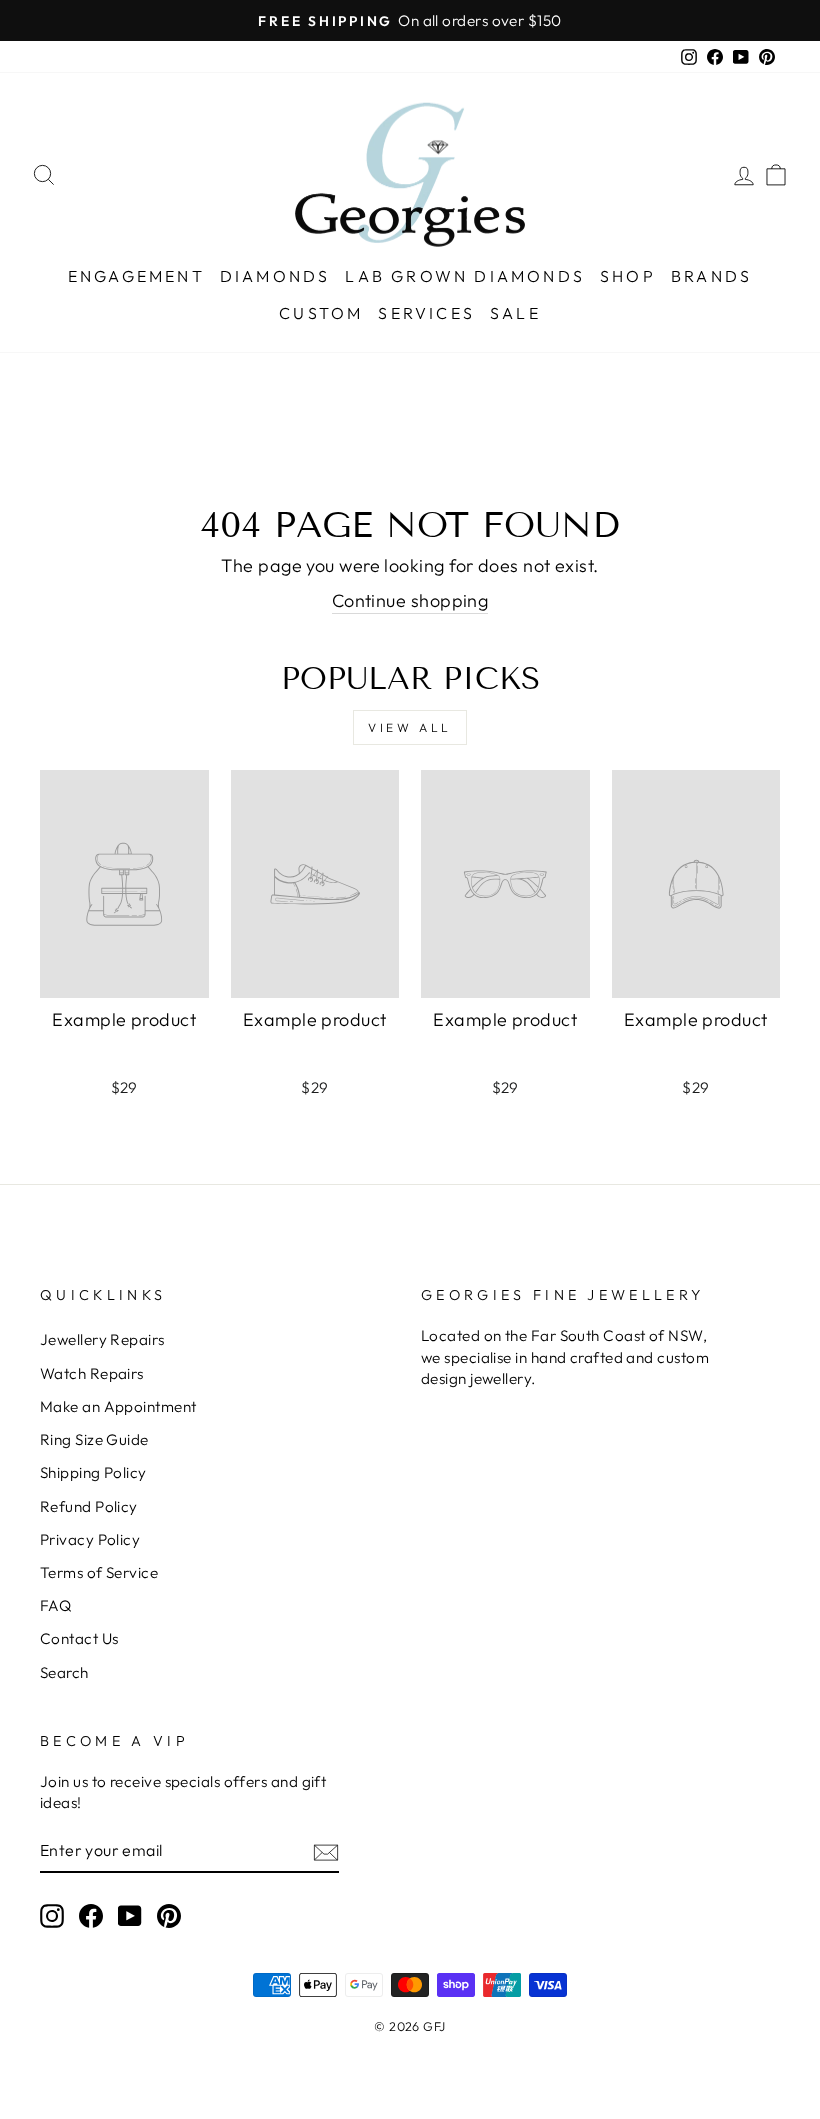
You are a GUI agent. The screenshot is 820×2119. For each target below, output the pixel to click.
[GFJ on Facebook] (91, 1915)
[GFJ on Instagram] (52, 1915)
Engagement (136, 276)
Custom (321, 313)
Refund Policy (89, 1506)
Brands (711, 276)
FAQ (55, 1605)
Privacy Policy (90, 1539)
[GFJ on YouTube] (130, 1915)
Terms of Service (99, 1572)
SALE (515, 313)
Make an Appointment (118, 1406)
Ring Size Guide (94, 1439)
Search (64, 1672)
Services (426, 313)
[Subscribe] (326, 1851)
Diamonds (275, 276)
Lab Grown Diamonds (465, 276)
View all (410, 727)
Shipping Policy (93, 1472)
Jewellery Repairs (102, 1339)
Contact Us (79, 1638)
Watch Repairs (92, 1373)
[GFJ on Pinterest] (169, 1915)
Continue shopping (410, 600)
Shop (628, 276)
